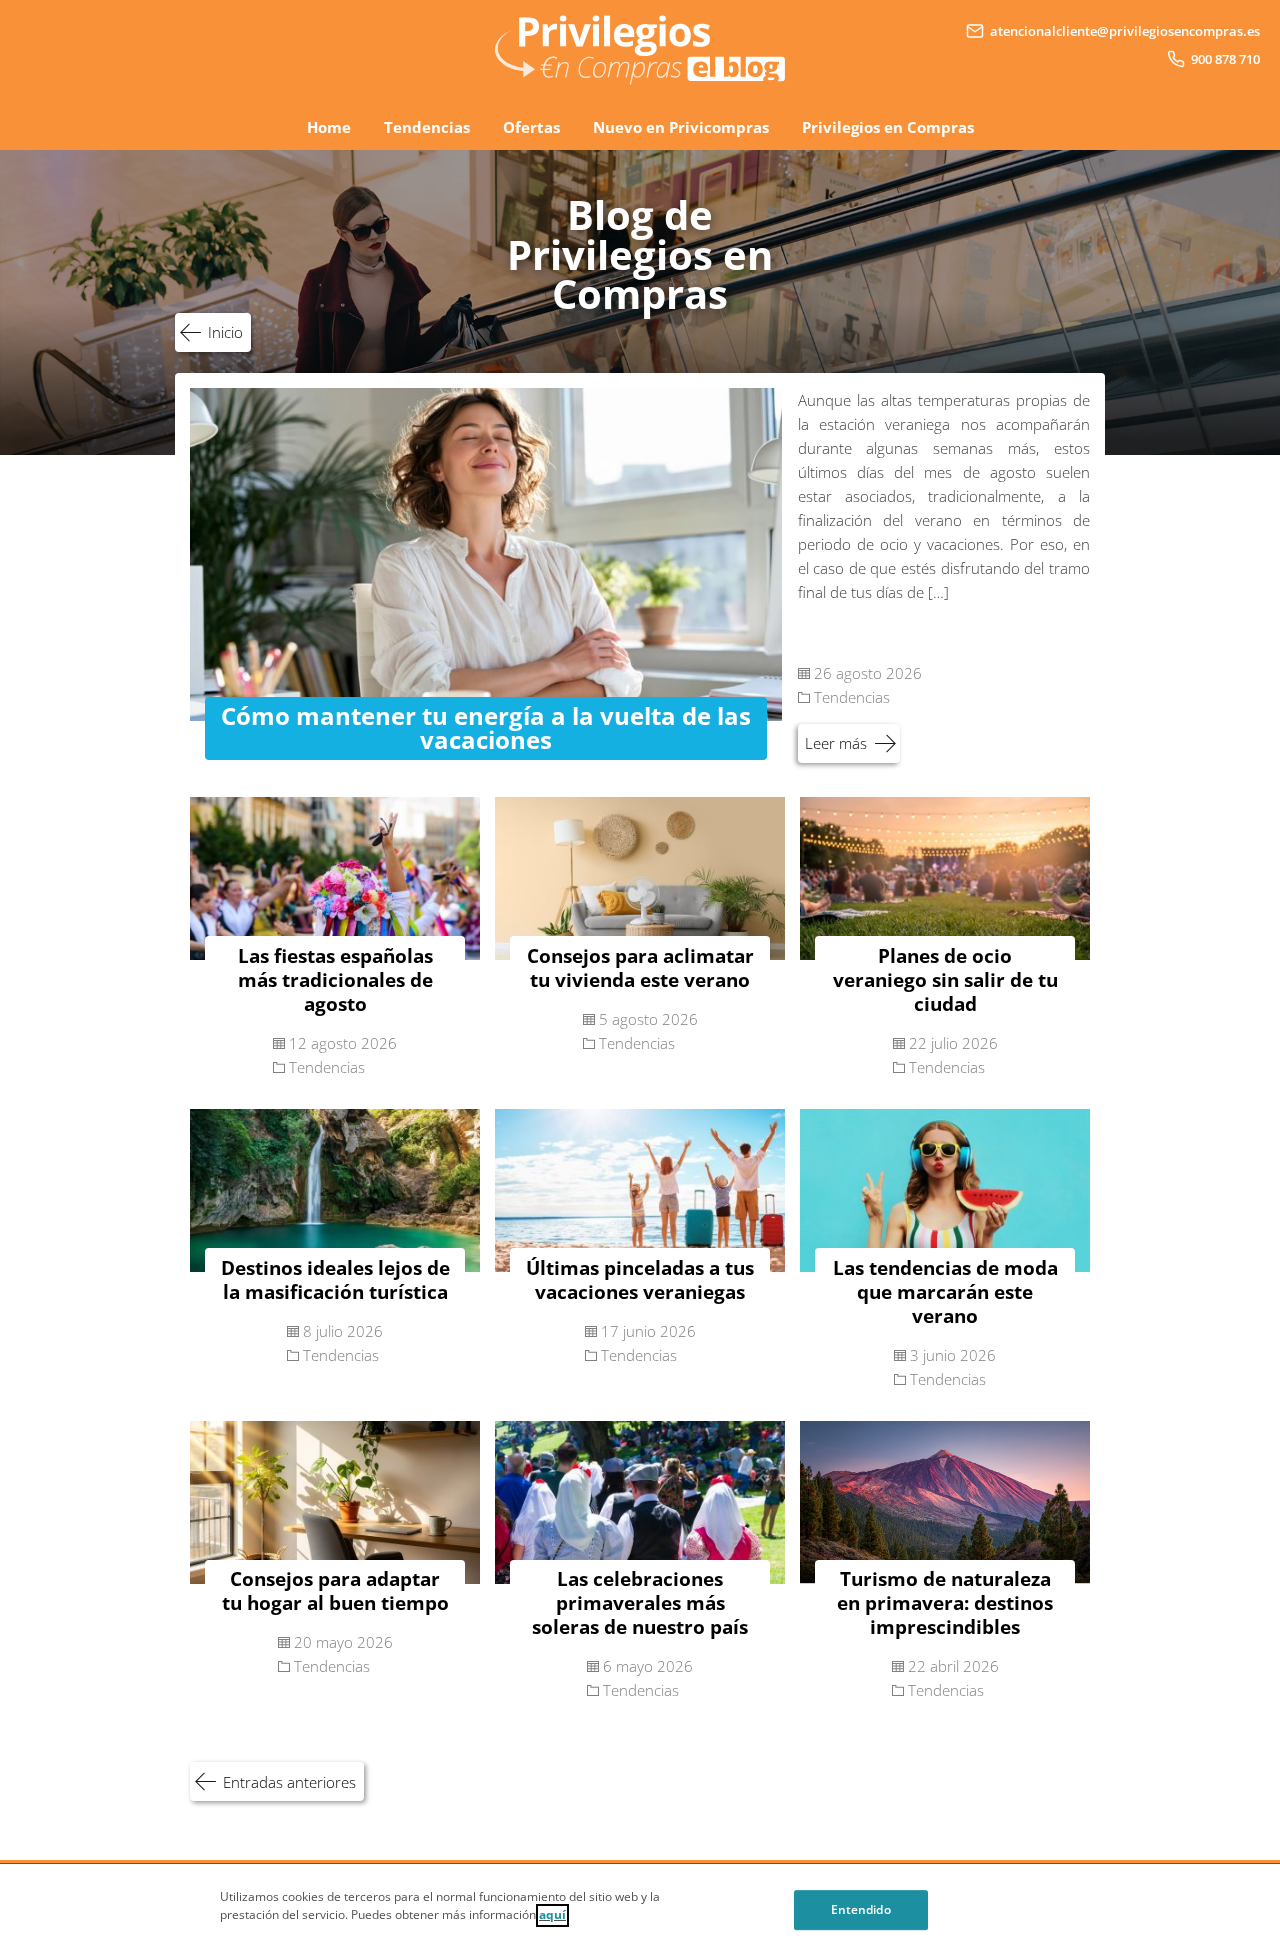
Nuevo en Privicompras (681, 127)
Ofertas (531, 127)
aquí (552, 1915)
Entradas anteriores (289, 1782)
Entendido (861, 1909)
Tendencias (427, 127)
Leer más (836, 743)
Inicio (225, 332)
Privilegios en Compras (888, 127)
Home (329, 127)
